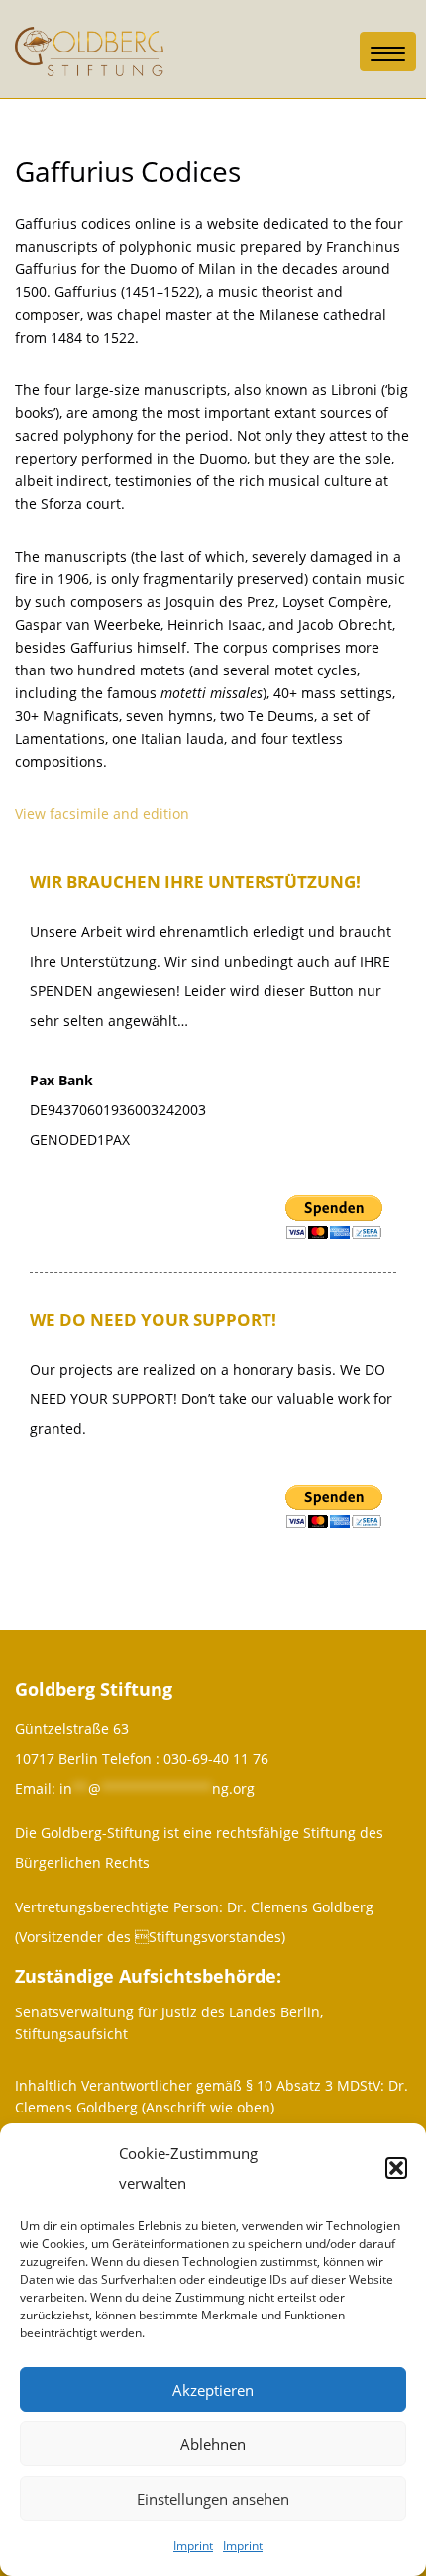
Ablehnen (213, 2444)
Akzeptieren (213, 2390)
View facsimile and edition (102, 814)
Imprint (193, 2546)
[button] (396, 2168)
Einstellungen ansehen (213, 2499)
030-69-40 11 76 (216, 1758)
